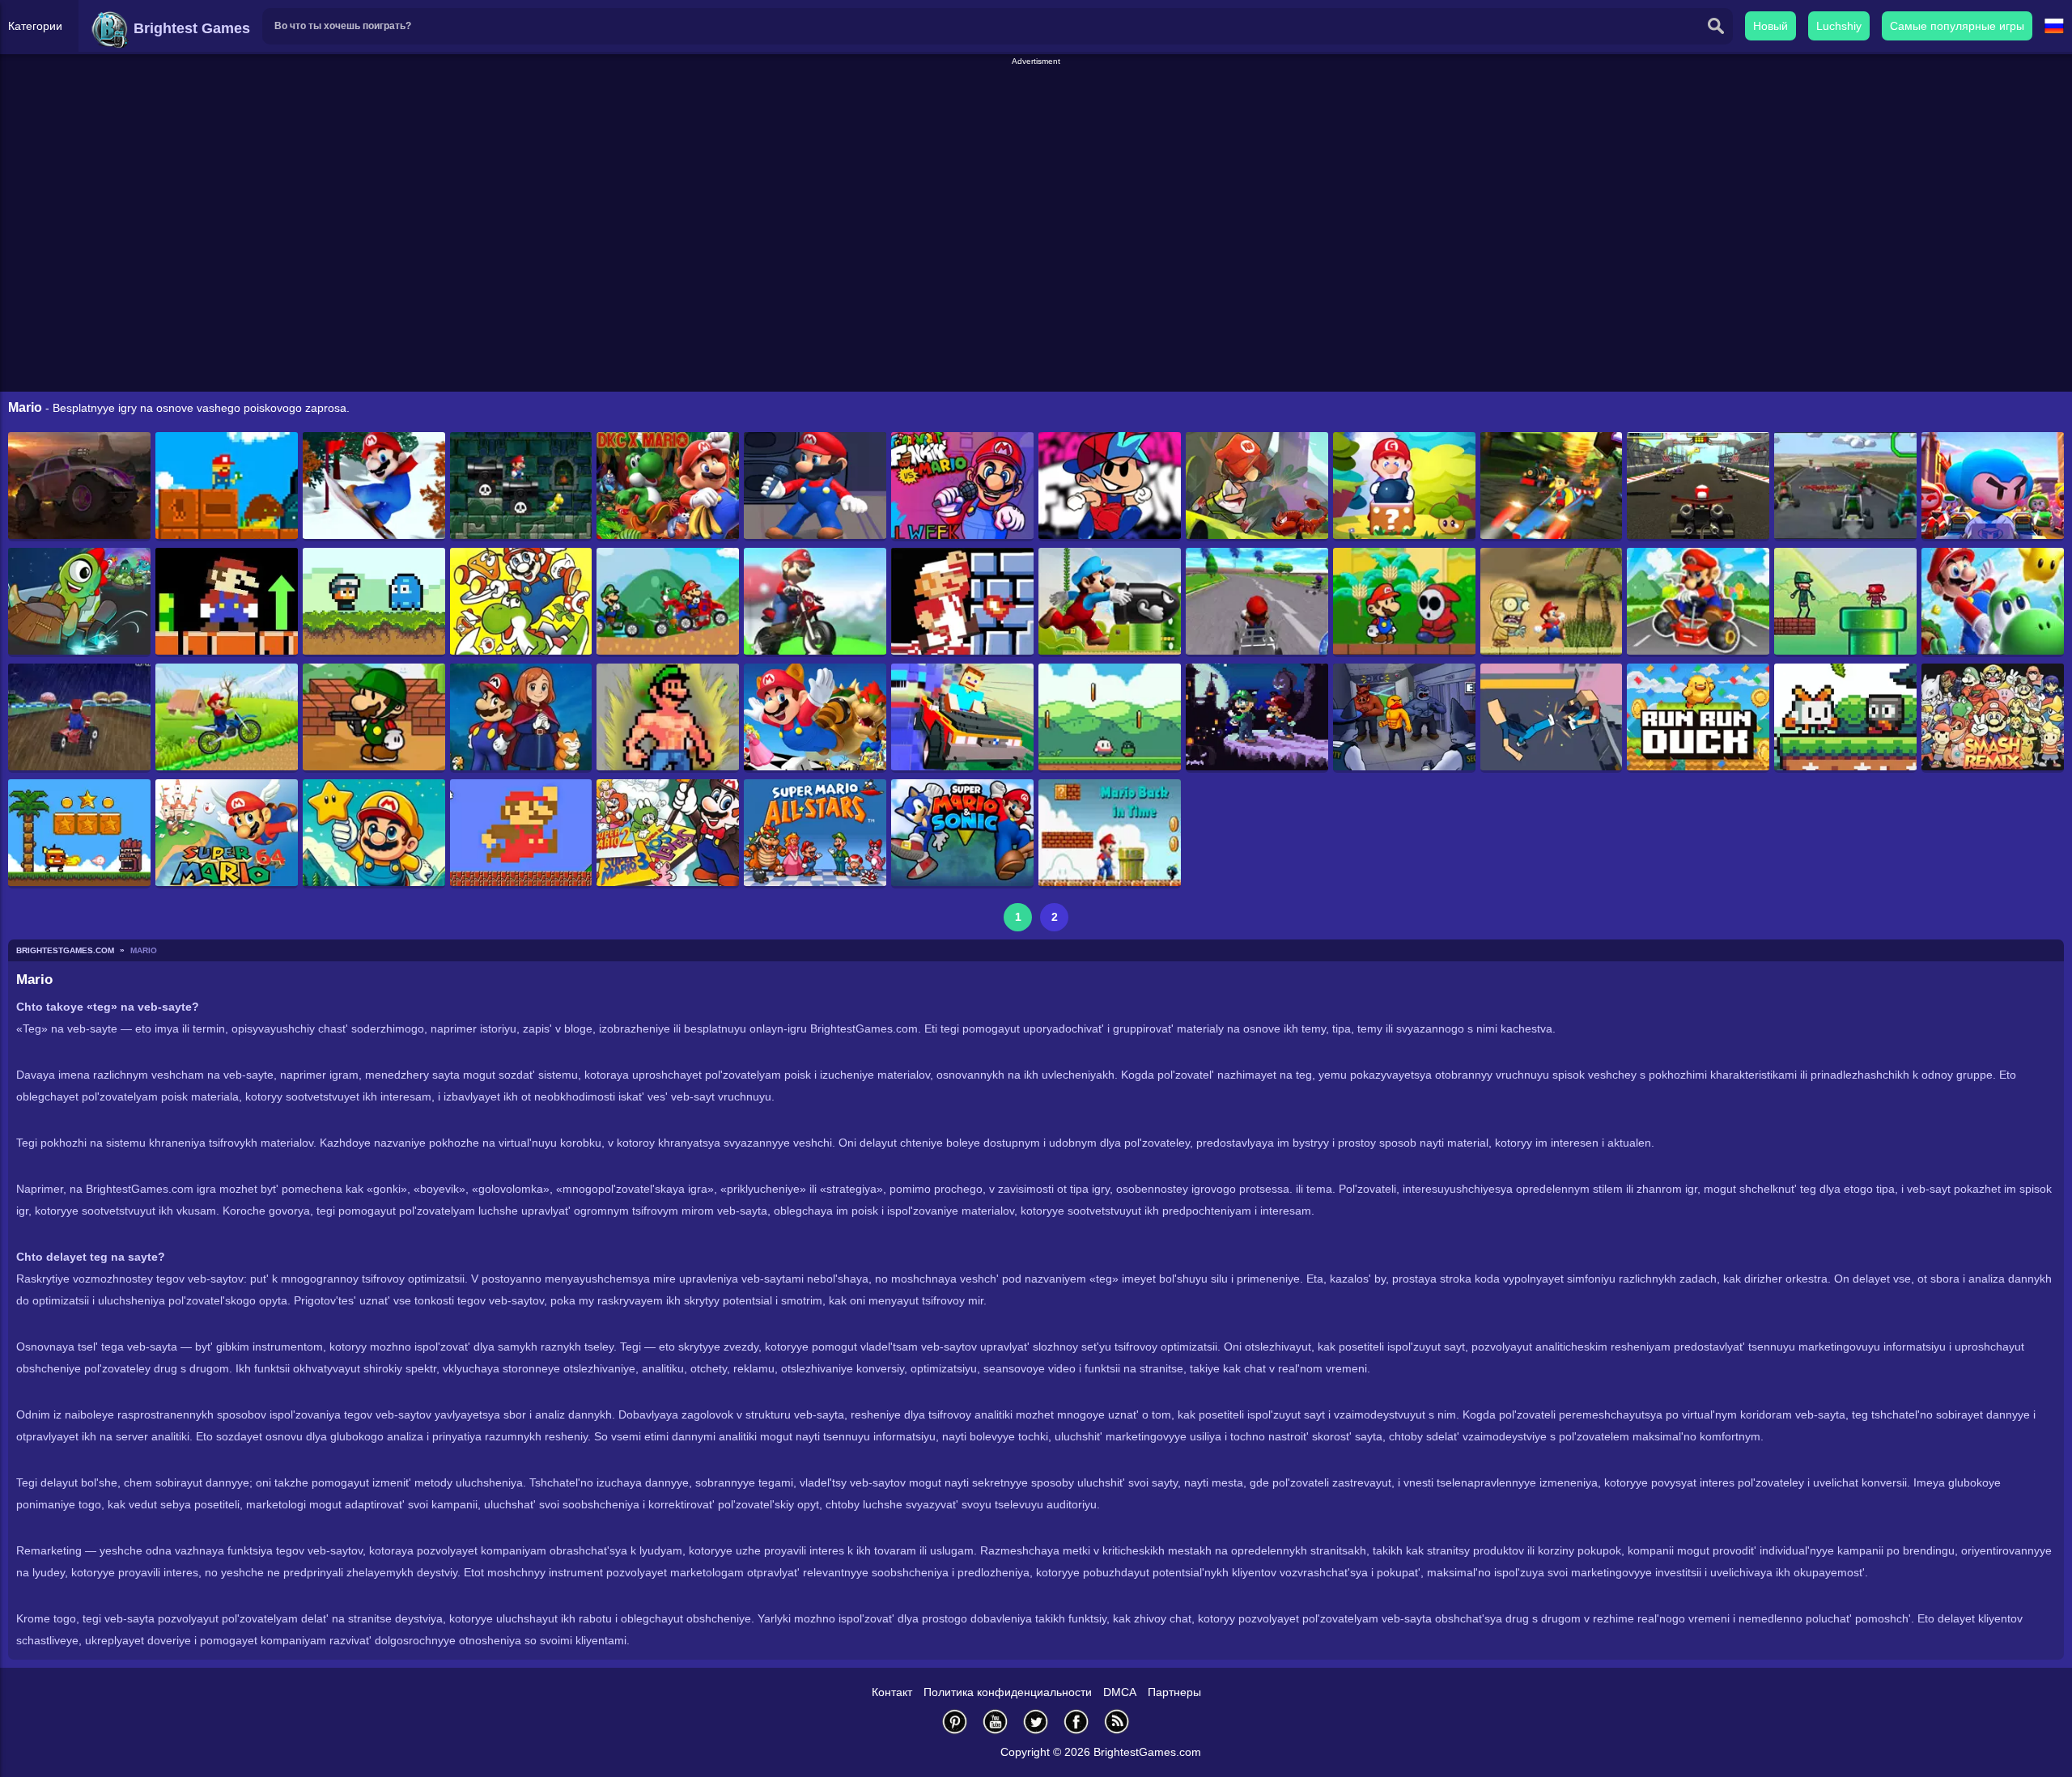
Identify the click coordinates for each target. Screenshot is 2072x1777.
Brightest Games (190, 28)
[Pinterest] (955, 1722)
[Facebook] (1076, 1722)
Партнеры (1174, 1692)
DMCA (1120, 1692)
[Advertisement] (1036, 104)
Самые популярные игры (1957, 26)
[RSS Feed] (1117, 1722)
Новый (1771, 26)
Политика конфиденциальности (1008, 1692)
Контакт (892, 1692)
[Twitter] (1036, 1722)
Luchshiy (1839, 26)
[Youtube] (996, 1722)
